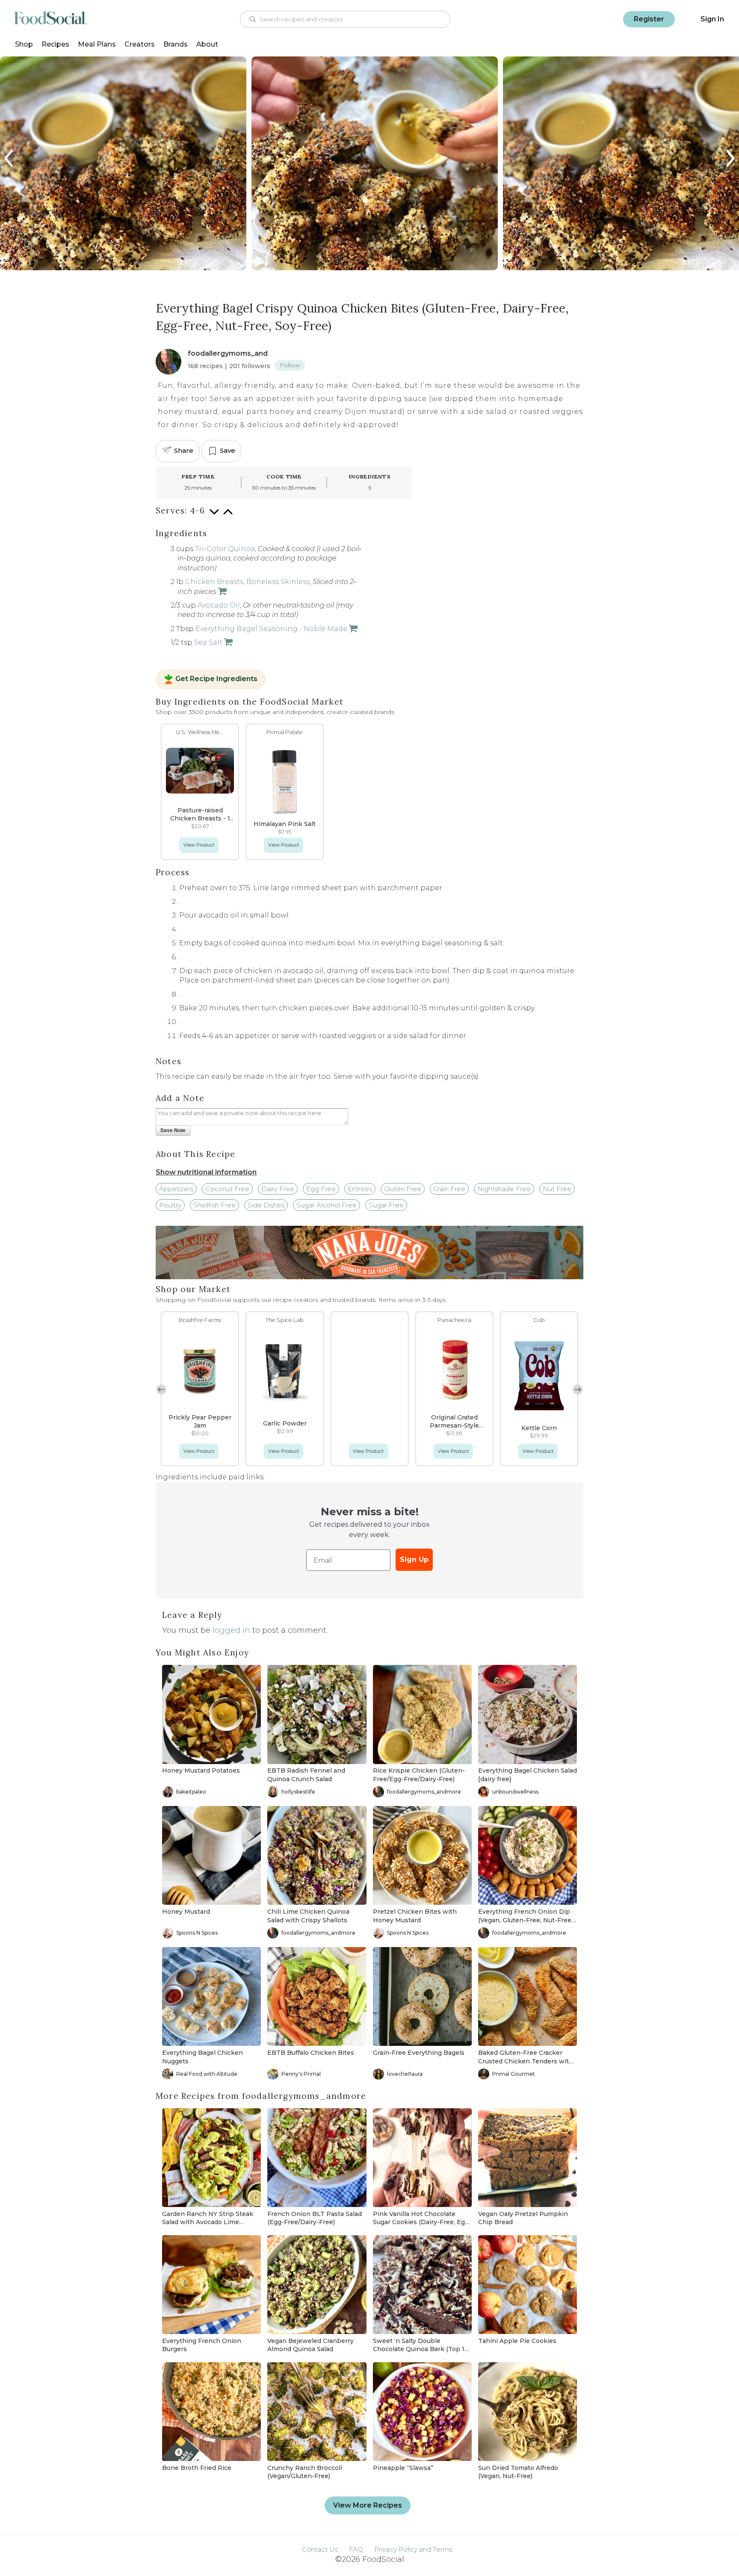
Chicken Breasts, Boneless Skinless (247, 582)
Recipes (55, 44)
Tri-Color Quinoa (225, 549)
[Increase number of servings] (228, 516)
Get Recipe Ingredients (216, 679)
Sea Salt (208, 642)
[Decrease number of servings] (214, 516)
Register (649, 19)
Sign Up (414, 1559)
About (207, 44)
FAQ (356, 2549)
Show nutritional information (206, 1172)
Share (184, 450)
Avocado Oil (219, 605)
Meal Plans (97, 44)
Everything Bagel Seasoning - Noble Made (271, 629)
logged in (231, 1630)
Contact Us (320, 2549)
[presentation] (9, 158)
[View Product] (222, 592)
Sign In (712, 19)
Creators (140, 44)
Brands (176, 44)
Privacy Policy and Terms (413, 2549)
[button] (578, 1390)
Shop (24, 44)
